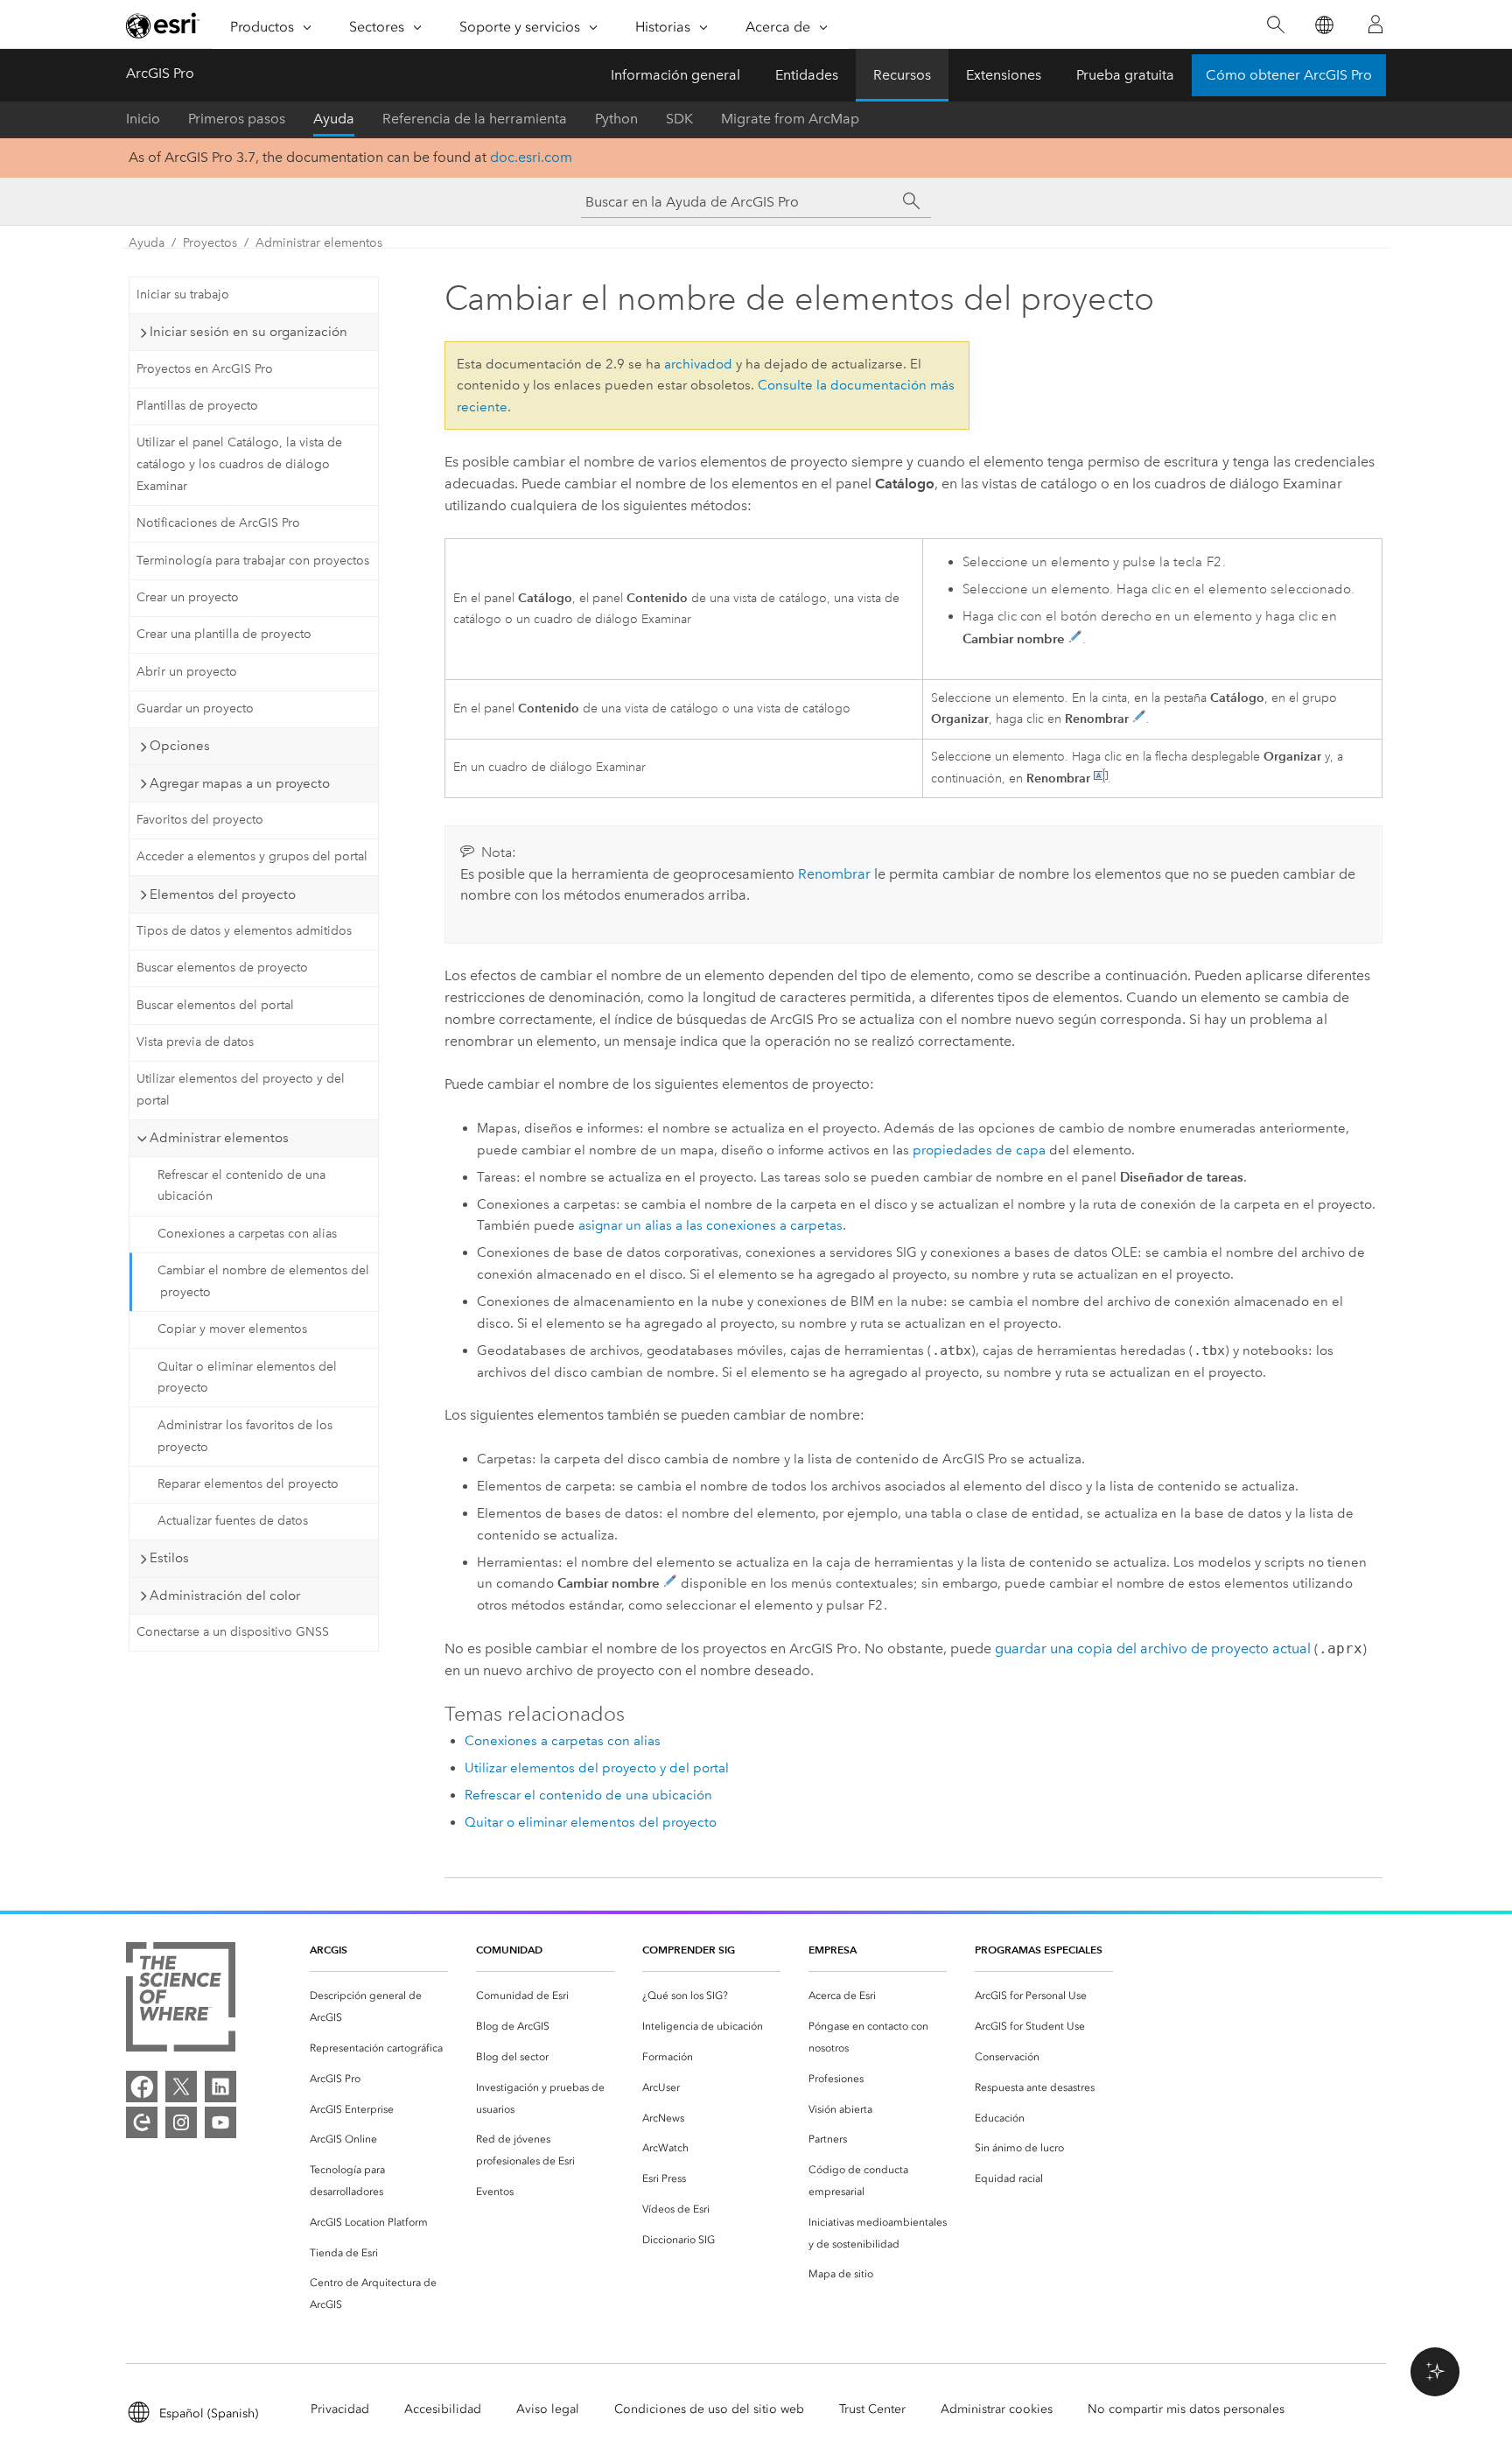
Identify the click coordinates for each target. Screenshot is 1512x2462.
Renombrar (834, 874)
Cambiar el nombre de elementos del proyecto (263, 1281)
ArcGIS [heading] (329, 1950)
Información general (675, 75)
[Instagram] (181, 2122)
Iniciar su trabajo (183, 295)
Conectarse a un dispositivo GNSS (233, 1632)
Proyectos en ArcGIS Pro (205, 369)
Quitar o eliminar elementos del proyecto (247, 1378)
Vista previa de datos (195, 1042)
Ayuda (334, 119)
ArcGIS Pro (160, 73)
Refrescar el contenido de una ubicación (241, 1186)
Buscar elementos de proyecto (222, 968)
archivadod (698, 364)
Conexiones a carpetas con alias (247, 1234)
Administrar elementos (319, 243)
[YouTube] (220, 2122)
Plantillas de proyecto (197, 406)
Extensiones (1004, 75)
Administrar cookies (997, 2409)
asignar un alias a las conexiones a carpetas (710, 1225)
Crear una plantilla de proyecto (224, 634)
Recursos (902, 75)
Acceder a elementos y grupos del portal (252, 856)
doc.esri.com (531, 157)
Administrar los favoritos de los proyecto (245, 1436)
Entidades (807, 75)
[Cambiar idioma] (1323, 25)
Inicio (143, 119)
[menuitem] (379, 2007)
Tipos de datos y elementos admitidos (244, 931)
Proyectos (210, 243)
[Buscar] (1275, 25)
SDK (679, 119)
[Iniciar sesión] (1375, 25)
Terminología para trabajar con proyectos (253, 561)
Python (616, 119)
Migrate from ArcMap (790, 119)
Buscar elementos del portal (215, 1005)
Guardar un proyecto (195, 708)
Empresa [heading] (833, 1950)
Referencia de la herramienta (475, 119)
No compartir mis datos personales (1186, 2409)
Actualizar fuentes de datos (233, 1521)
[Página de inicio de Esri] (163, 25)
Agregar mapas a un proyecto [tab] (240, 783)
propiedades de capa (979, 1150)
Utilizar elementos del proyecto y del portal (241, 1090)
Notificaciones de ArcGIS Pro (218, 523)
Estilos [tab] (169, 1558)
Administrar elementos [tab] (219, 1138)
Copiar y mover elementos (232, 1329)
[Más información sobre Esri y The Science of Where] (181, 2000)
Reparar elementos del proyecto (248, 1484)
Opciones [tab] (180, 746)
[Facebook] (142, 2087)
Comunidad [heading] (509, 1950)
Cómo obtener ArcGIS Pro (1289, 75)
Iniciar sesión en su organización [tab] (248, 332)
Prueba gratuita (1125, 75)
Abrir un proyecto (187, 672)
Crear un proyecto (188, 597)
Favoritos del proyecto (200, 820)
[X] (181, 2087)
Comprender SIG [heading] (689, 1950)
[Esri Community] (142, 2122)
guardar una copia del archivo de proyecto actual (1153, 1648)
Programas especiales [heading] (1039, 1950)
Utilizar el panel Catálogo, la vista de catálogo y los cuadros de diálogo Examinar (239, 464)
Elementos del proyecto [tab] (223, 894)
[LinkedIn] (220, 2087)
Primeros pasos (237, 119)
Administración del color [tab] (225, 1596)
